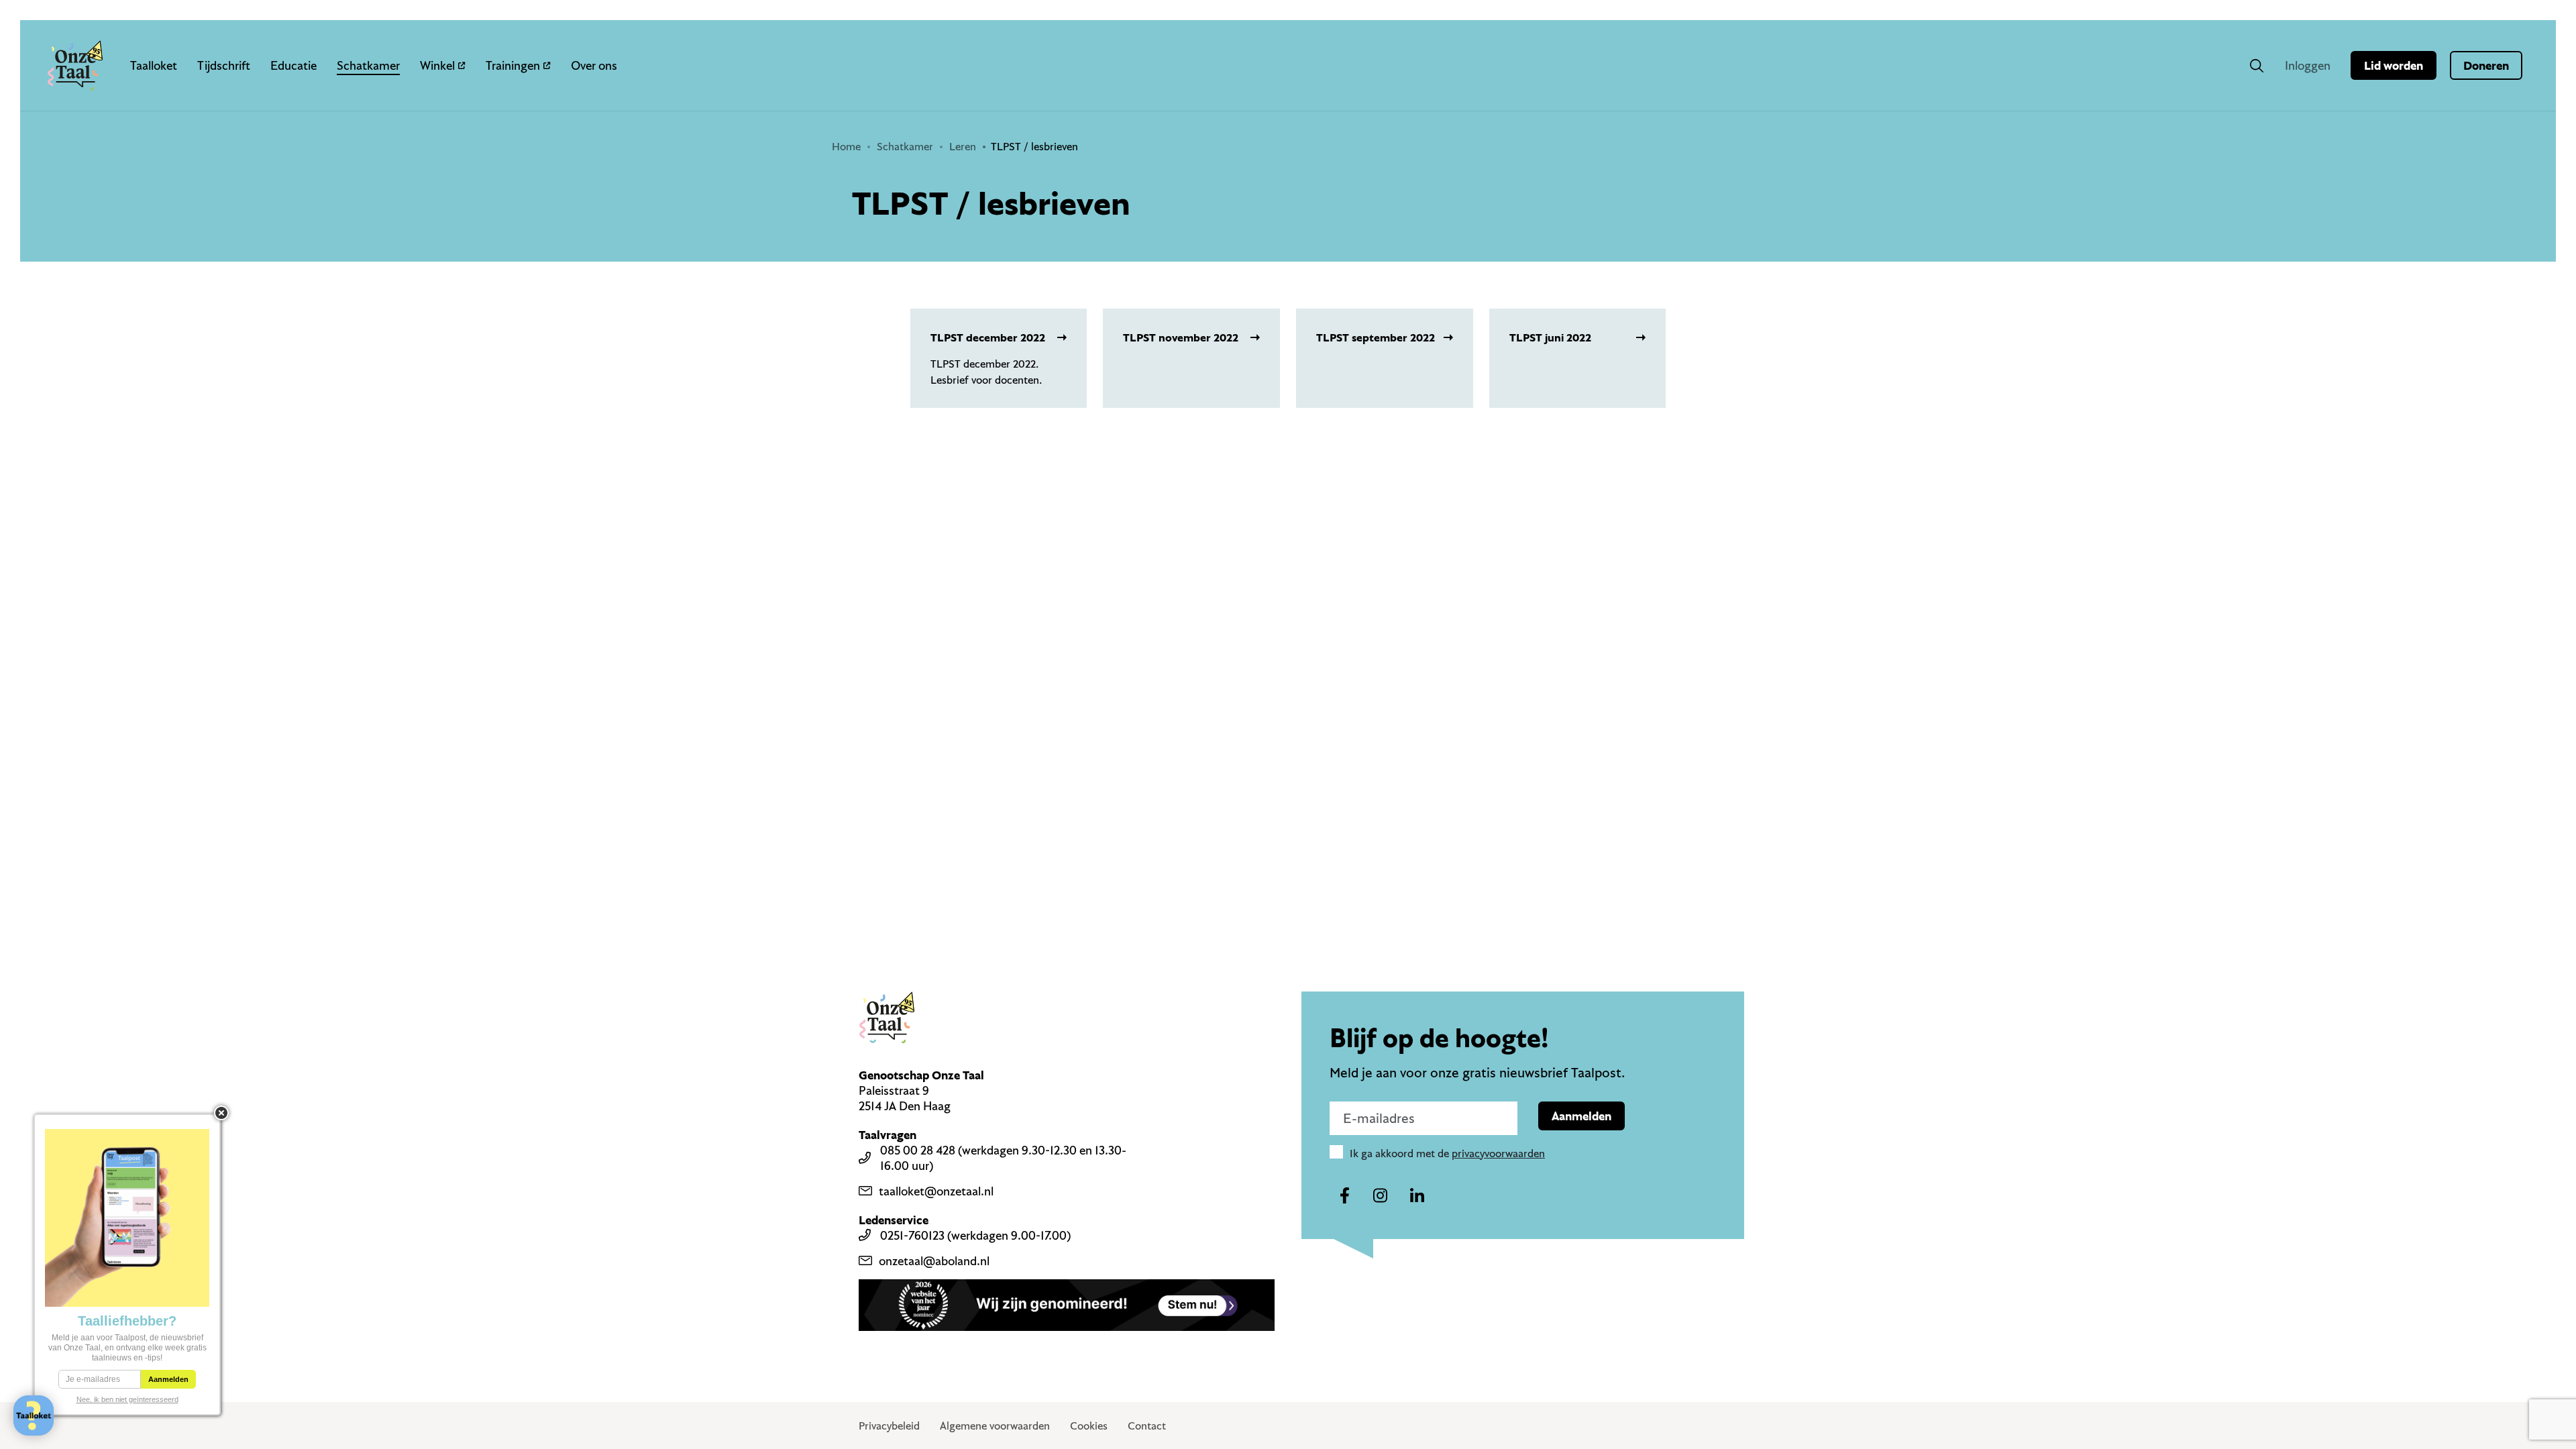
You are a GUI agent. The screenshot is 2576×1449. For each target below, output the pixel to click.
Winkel (437, 65)
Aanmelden (1581, 1116)
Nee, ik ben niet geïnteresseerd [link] (127, 1399)
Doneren (2486, 65)
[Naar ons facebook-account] (1344, 1196)
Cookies (1089, 1426)
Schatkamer (368, 65)
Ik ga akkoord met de (1447, 1153)
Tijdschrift (224, 65)
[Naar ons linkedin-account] (1417, 1196)
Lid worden (2394, 65)
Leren (963, 146)
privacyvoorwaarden (1498, 1153)
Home (846, 146)
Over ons (594, 65)
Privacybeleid (889, 1426)
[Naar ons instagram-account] (1381, 1196)
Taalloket (154, 65)
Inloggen (2308, 65)
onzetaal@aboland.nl (934, 1261)
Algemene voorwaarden (995, 1426)
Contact (1147, 1426)
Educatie (293, 65)
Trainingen (513, 65)
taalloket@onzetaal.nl (936, 1191)
